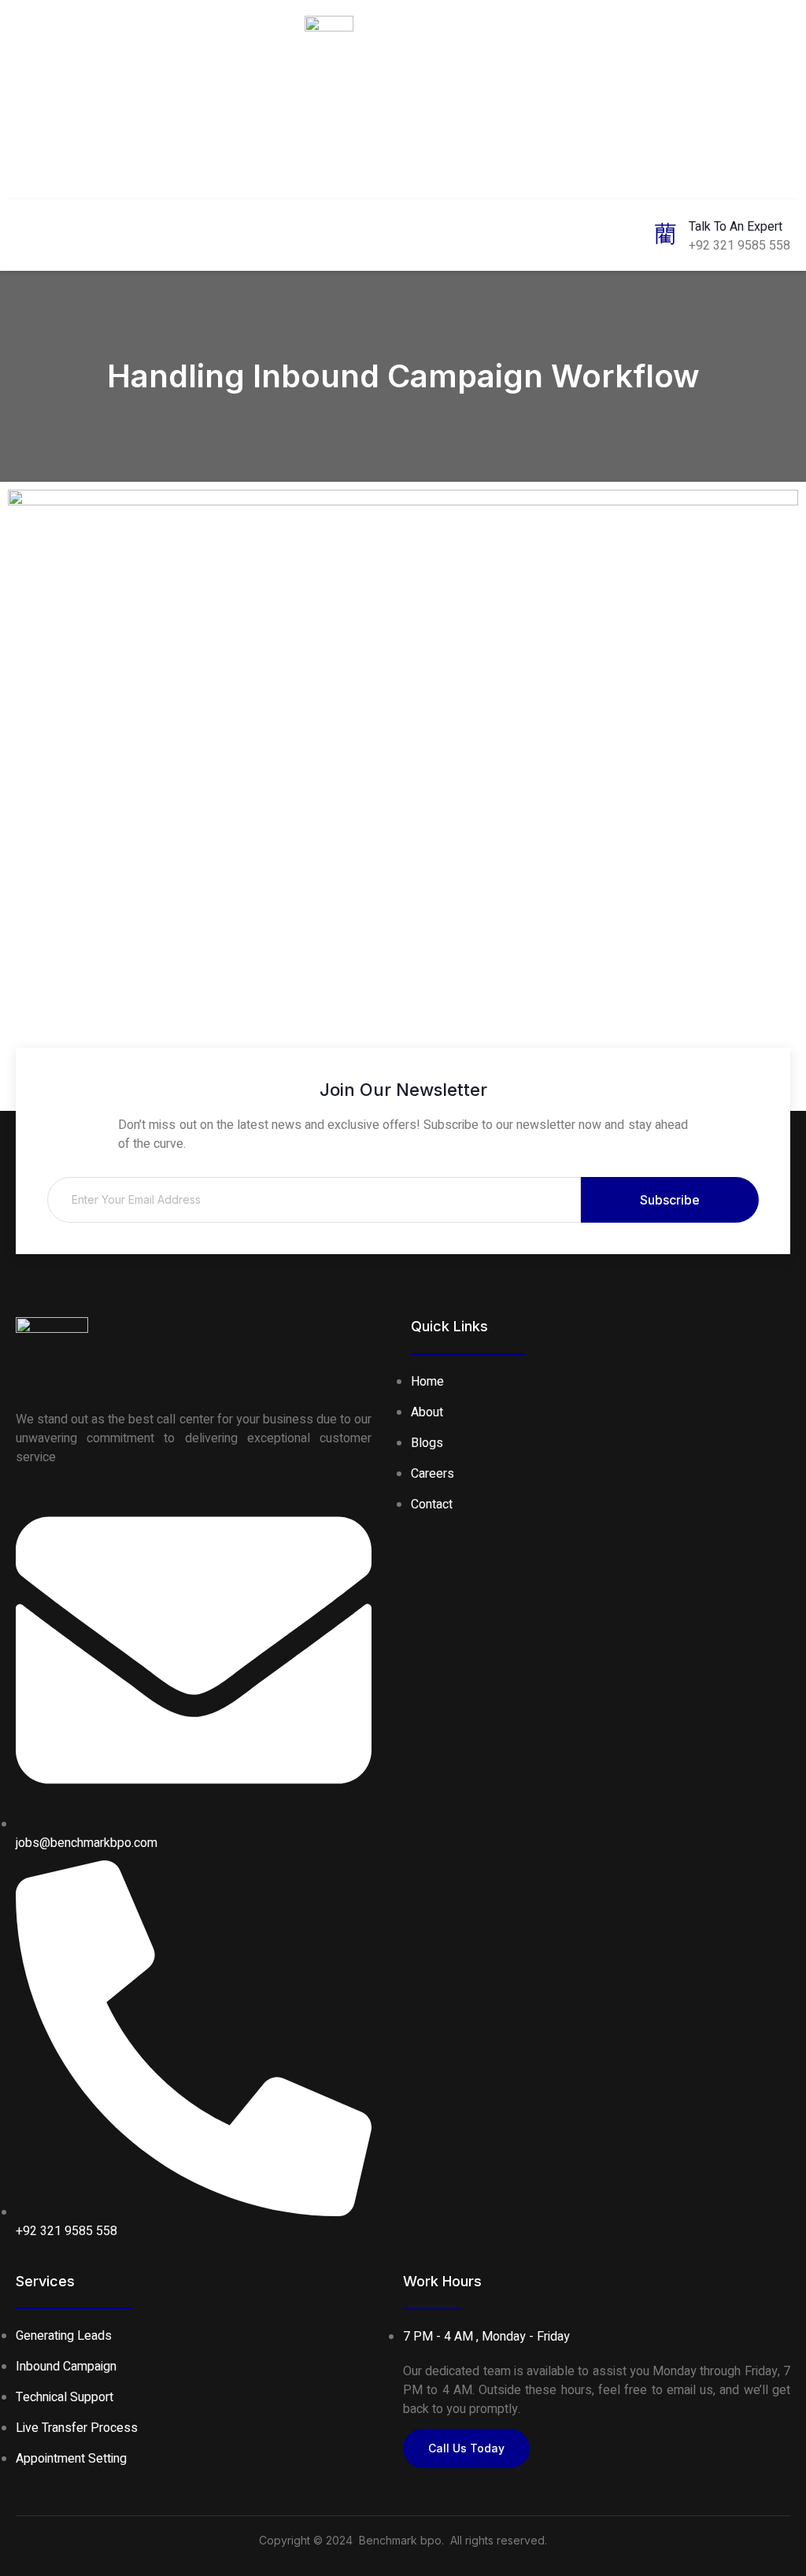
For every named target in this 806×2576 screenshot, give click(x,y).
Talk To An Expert (736, 227)
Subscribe (670, 1200)
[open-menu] (24, 233)
